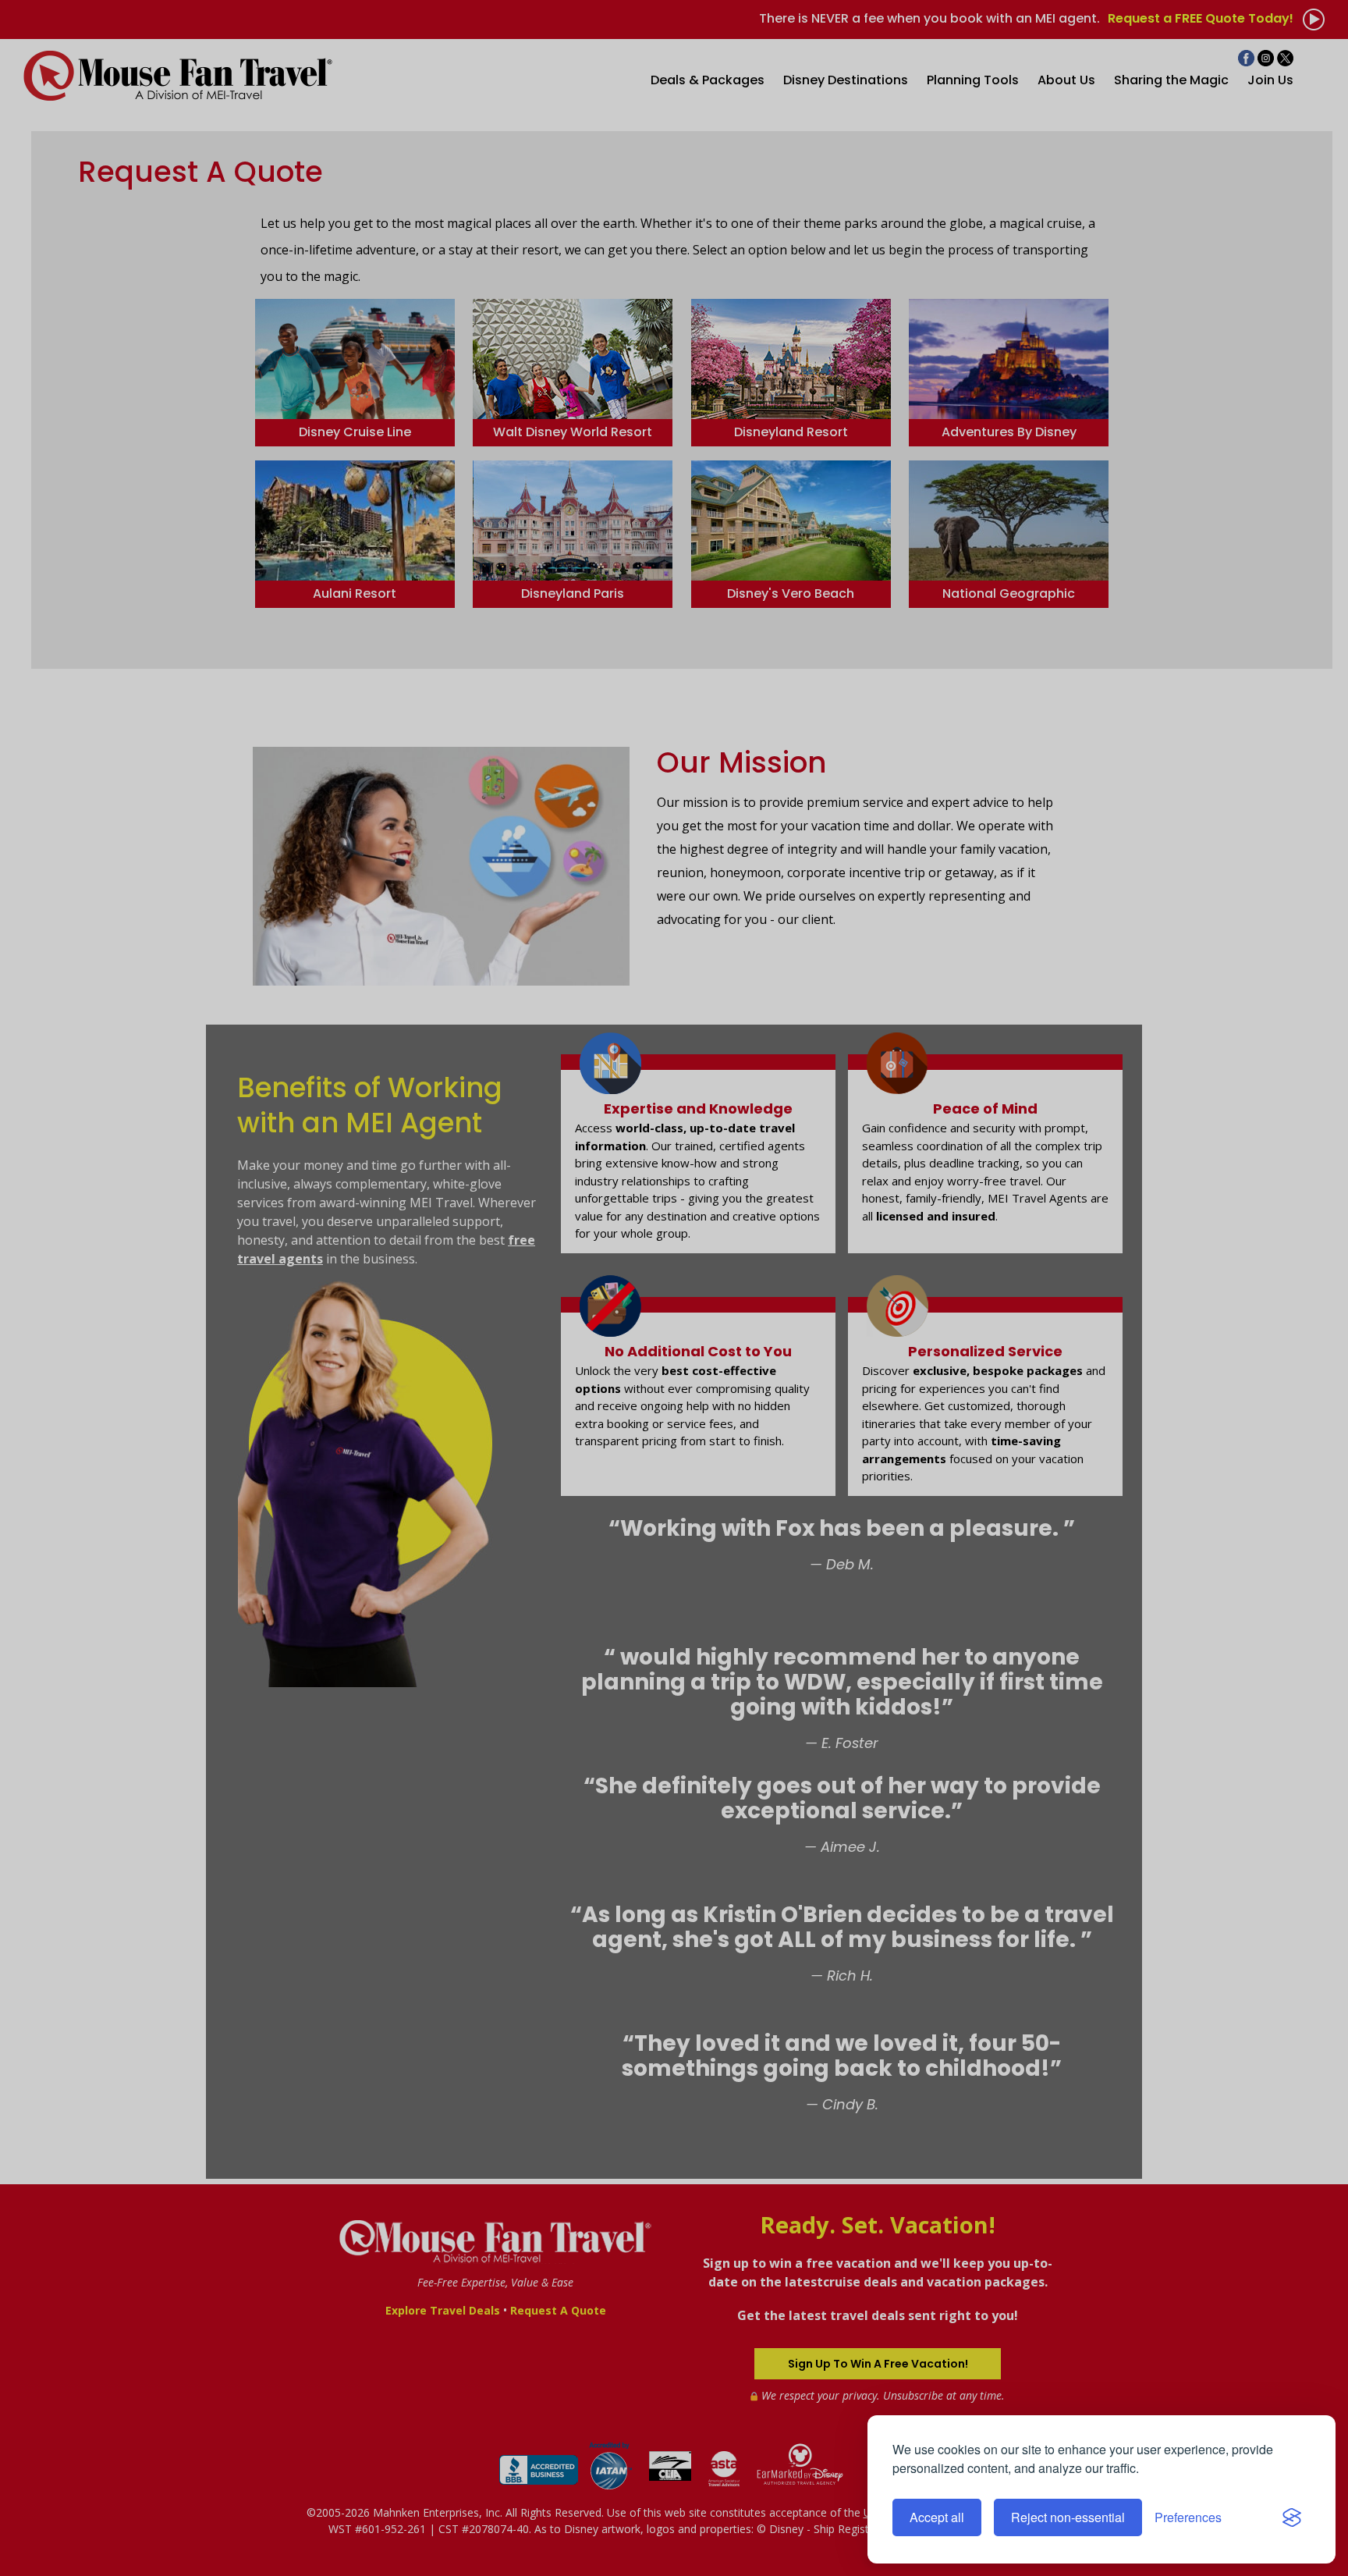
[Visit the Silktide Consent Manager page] (1292, 2517)
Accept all (937, 2517)
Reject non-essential (1068, 2517)
